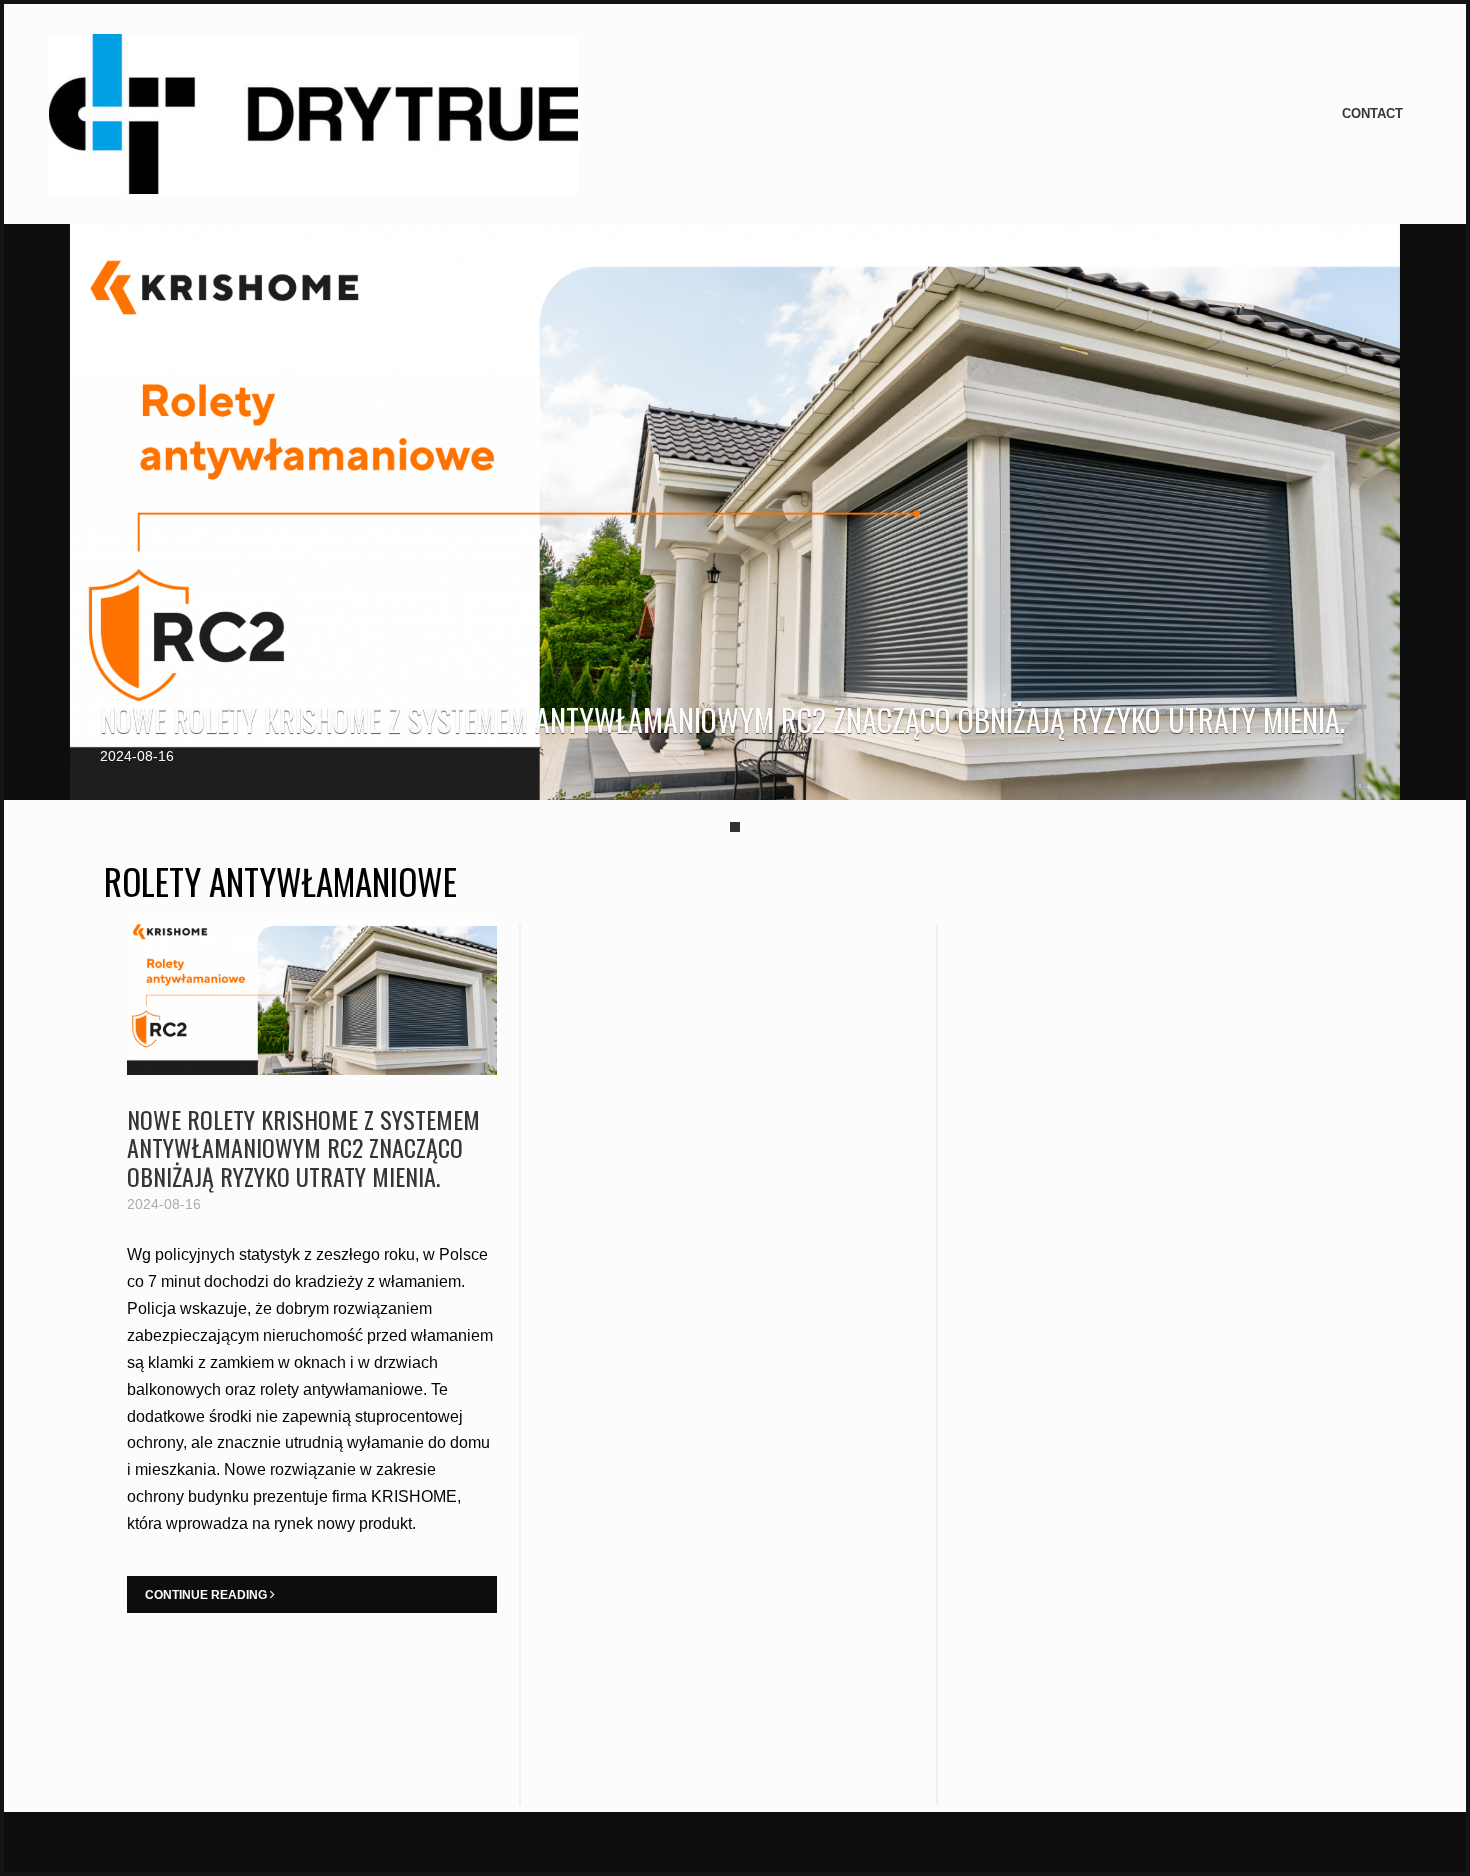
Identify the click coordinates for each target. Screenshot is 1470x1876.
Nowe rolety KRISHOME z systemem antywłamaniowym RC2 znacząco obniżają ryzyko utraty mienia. (722, 719)
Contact (1372, 113)
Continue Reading (207, 1595)
